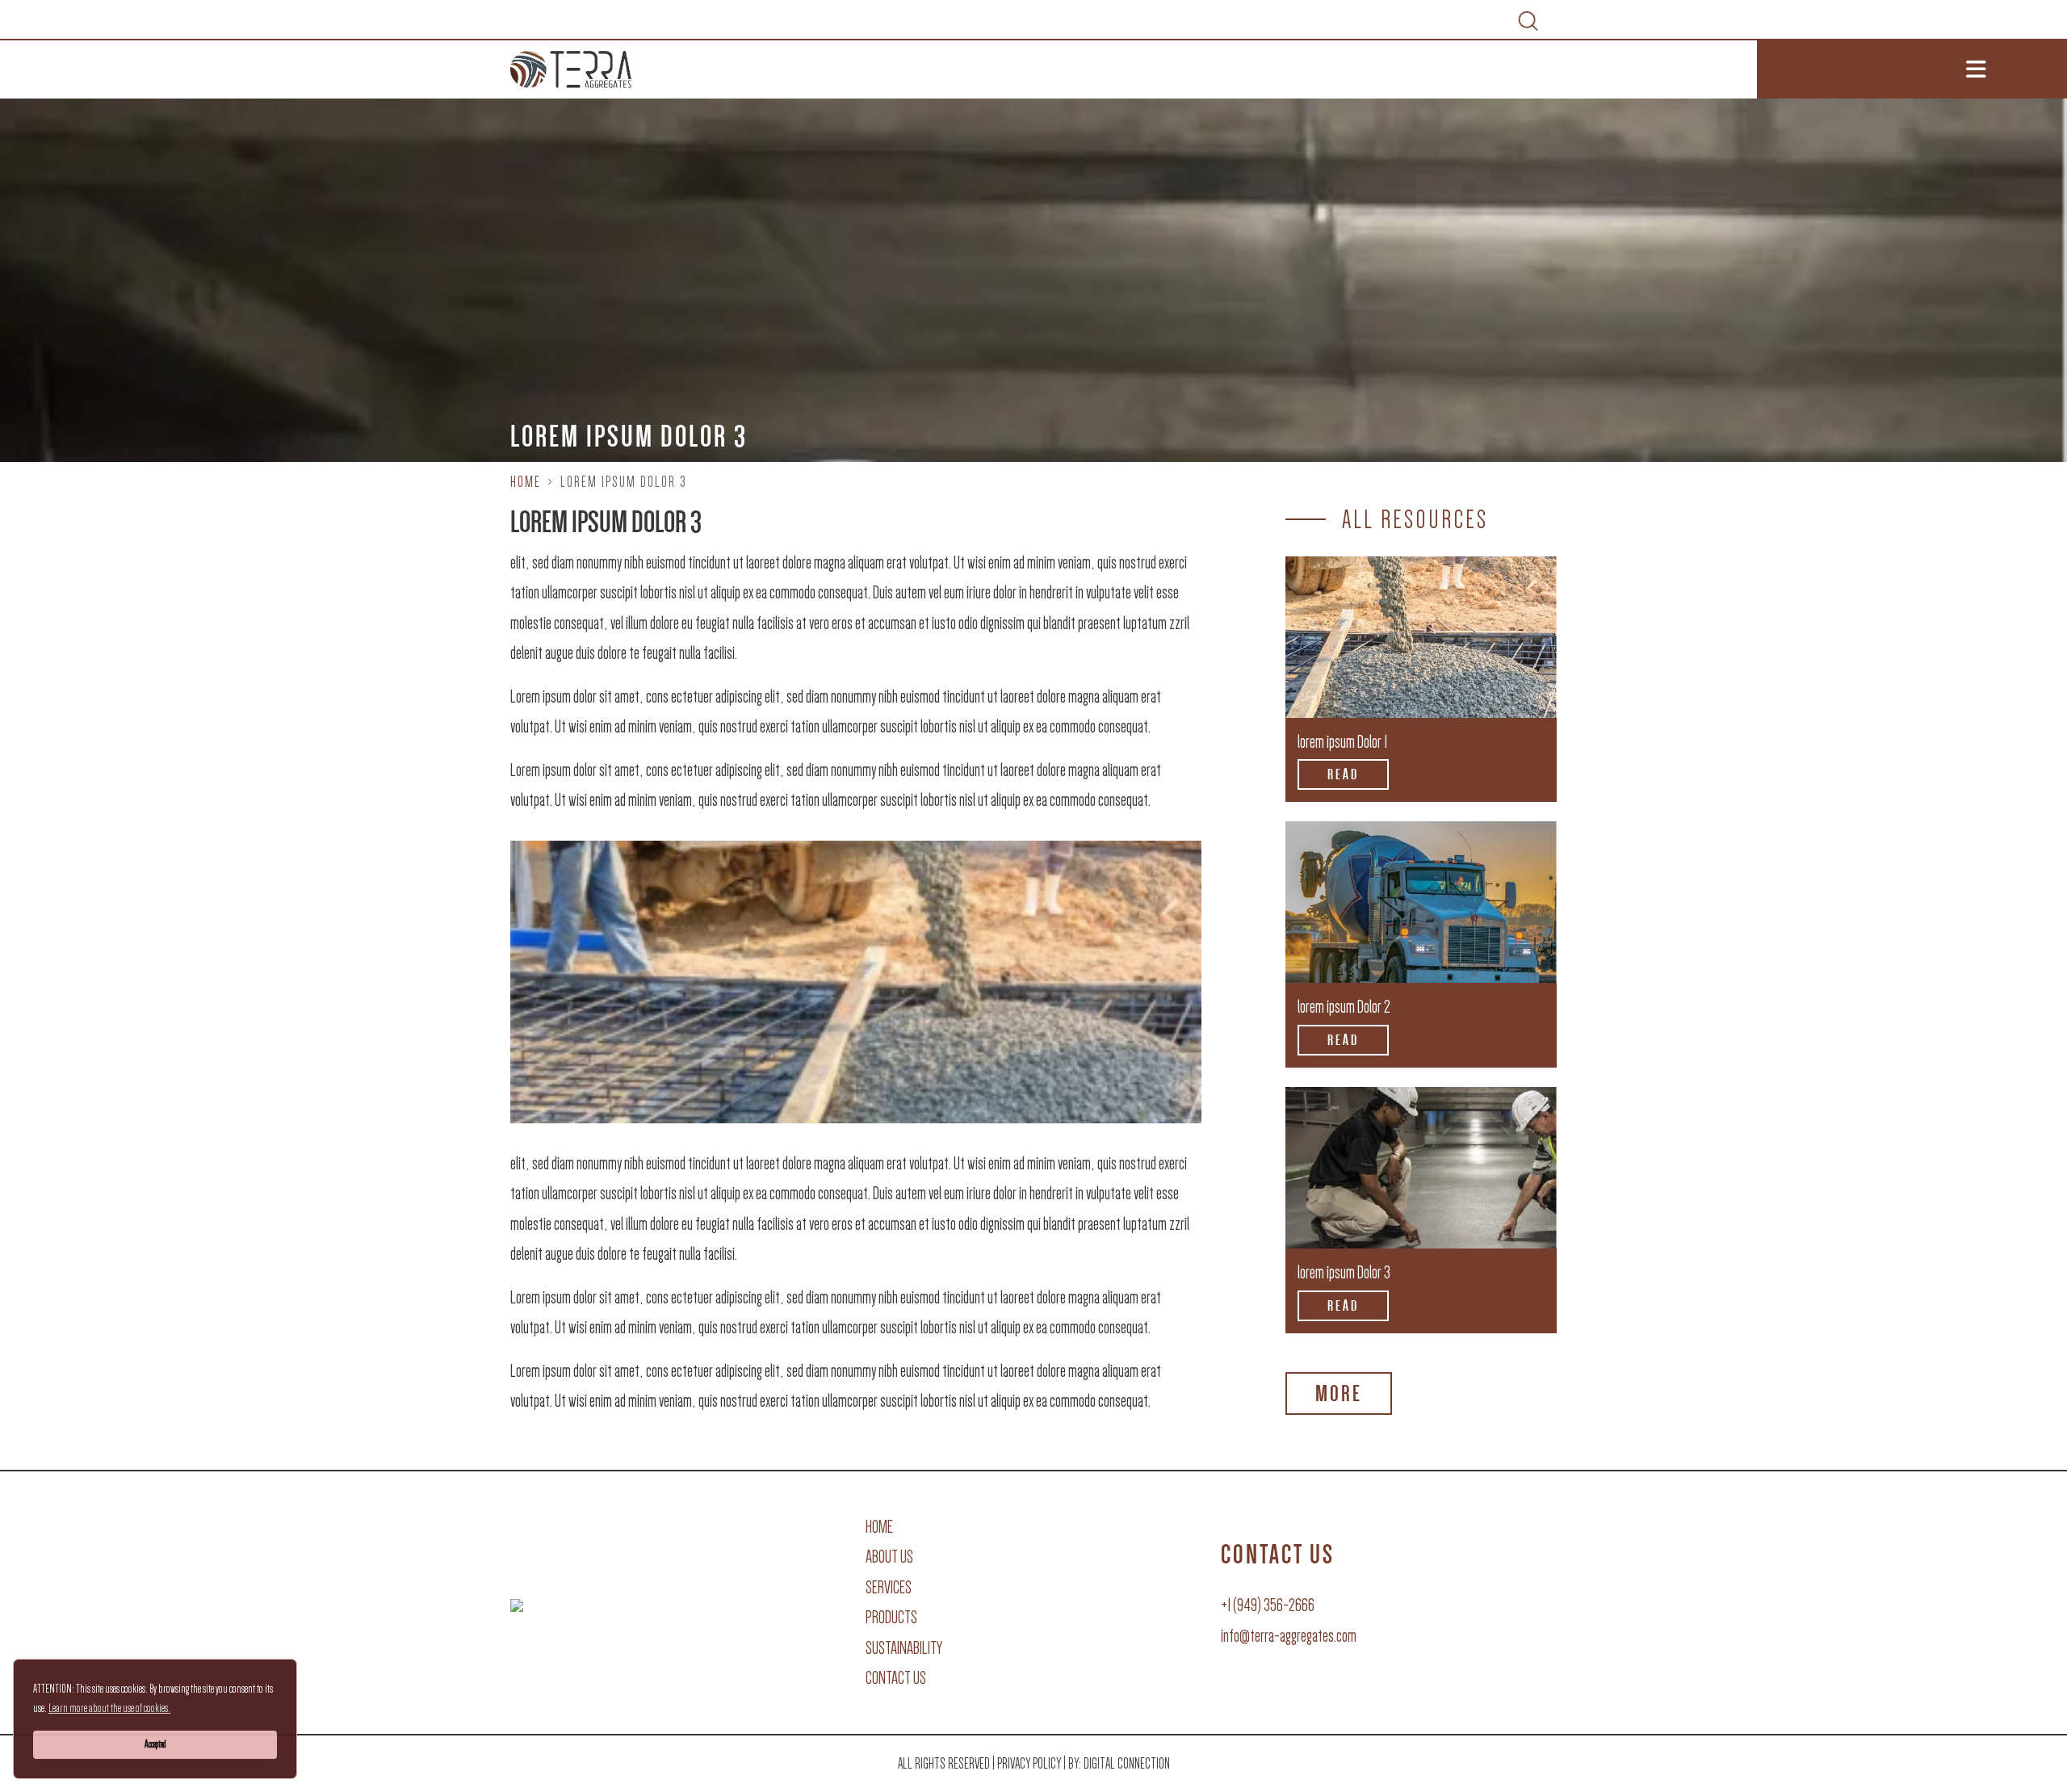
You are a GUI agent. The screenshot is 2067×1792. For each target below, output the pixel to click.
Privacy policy (1029, 1764)
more (1339, 1393)
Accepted (155, 1744)
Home (526, 482)
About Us (889, 1557)
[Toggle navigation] (1912, 69)
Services (889, 1587)
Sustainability (904, 1648)
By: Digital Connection (1119, 1764)
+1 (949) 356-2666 (1268, 1605)
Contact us (896, 1678)
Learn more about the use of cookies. (109, 1708)
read (1343, 774)
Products (891, 1617)
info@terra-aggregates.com (1289, 1636)
